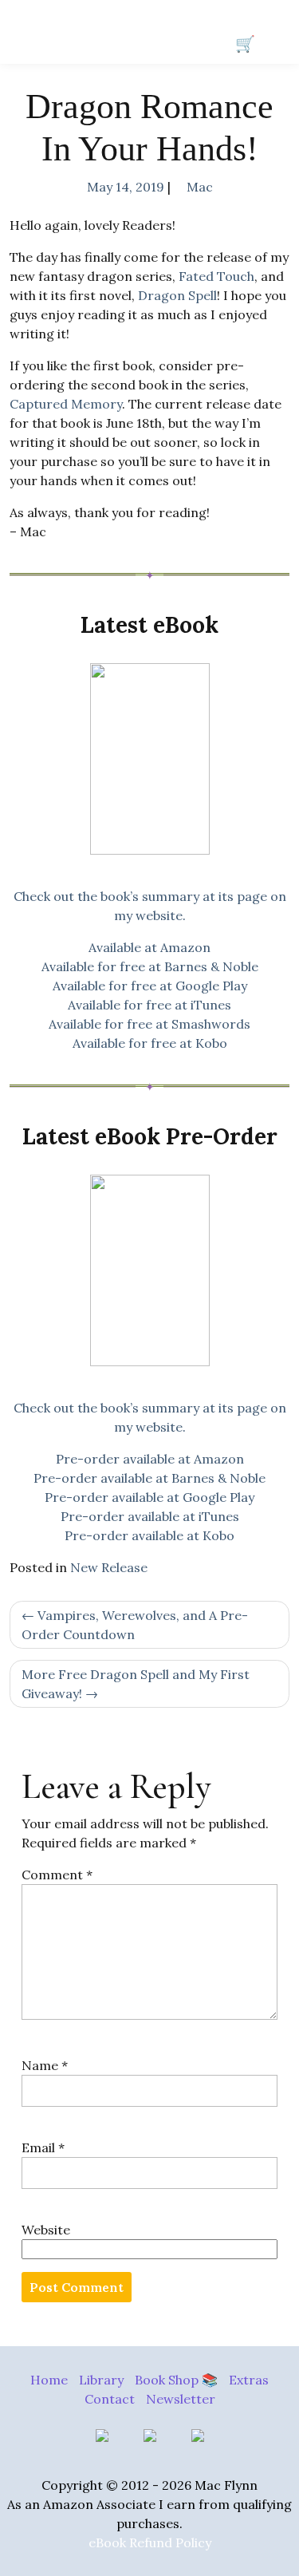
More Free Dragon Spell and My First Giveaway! (136, 1684)
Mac (200, 187)
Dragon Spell (177, 295)
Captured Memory (66, 404)
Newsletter (181, 2399)
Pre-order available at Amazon (150, 1459)
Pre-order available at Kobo (149, 1535)
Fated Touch (216, 276)
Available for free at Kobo (150, 1043)
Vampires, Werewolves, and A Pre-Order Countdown (135, 1625)
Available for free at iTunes (149, 1005)
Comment (57, 1875)
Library (101, 2380)
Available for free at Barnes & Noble (150, 966)
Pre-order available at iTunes (150, 1516)
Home (49, 2380)
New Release (109, 1567)
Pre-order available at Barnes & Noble (149, 1478)
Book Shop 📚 (176, 2380)
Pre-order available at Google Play (149, 1497)
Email (43, 2147)
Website (46, 2230)
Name (45, 2065)
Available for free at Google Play (150, 986)
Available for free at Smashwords (149, 1024)
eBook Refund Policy (150, 2542)
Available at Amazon (149, 947)
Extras (249, 2380)
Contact (110, 2399)
